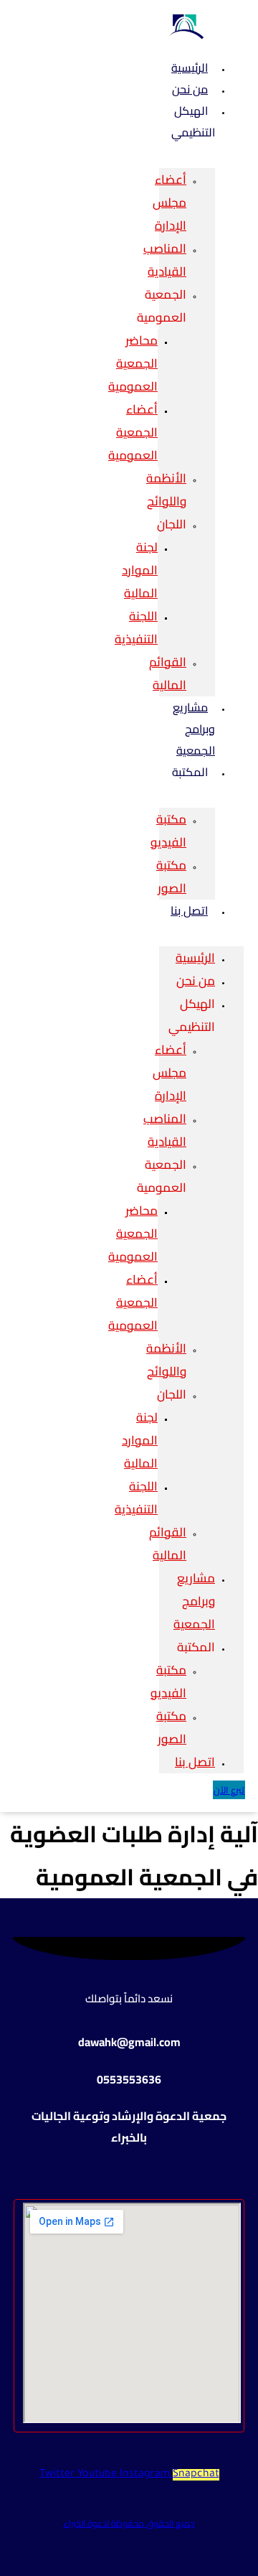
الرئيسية (195, 958)
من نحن (196, 981)
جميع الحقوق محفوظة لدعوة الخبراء (129, 2523)
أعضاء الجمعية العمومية (133, 432)
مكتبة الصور (171, 877)
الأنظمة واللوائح (166, 490)
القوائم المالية (168, 673)
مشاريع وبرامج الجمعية (194, 729)
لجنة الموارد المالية (140, 570)
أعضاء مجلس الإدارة (169, 202)
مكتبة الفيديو (168, 831)
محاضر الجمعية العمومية (133, 363)
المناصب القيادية (165, 260)
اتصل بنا (189, 910)
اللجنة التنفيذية (136, 627)
